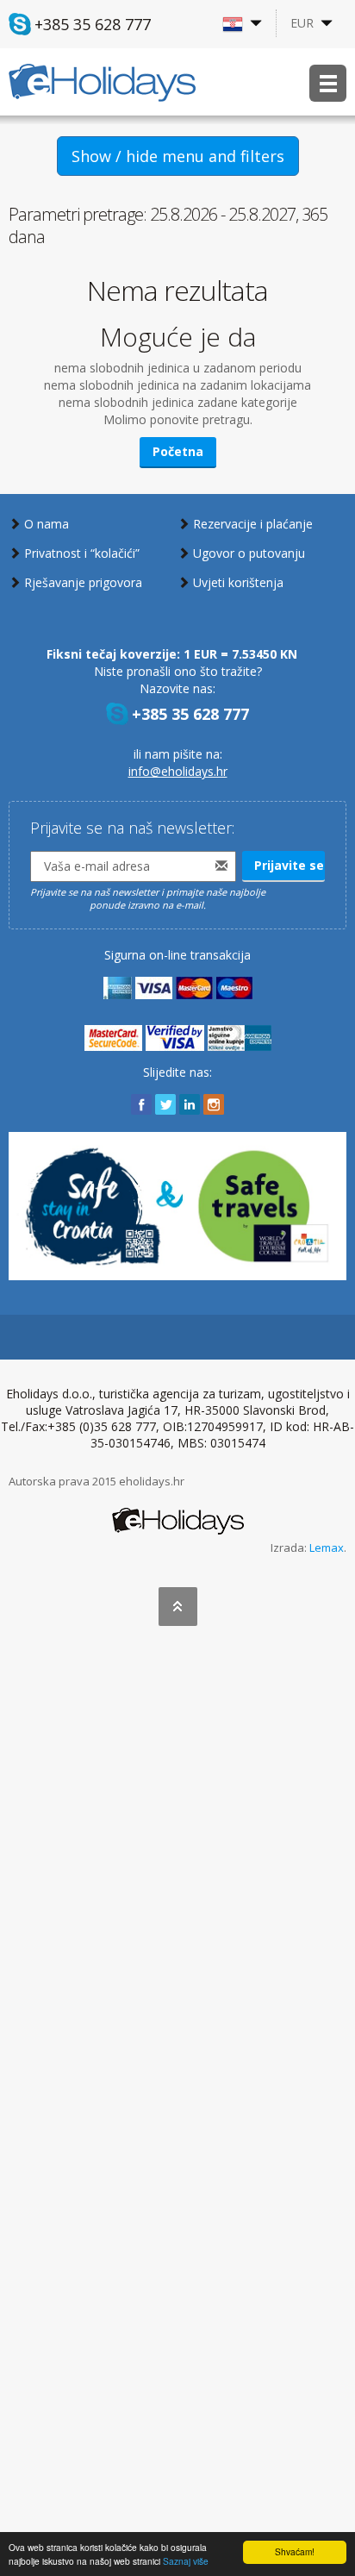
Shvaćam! (295, 2551)
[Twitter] (165, 1104)
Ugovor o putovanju (249, 553)
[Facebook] (141, 1104)
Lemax (327, 1547)
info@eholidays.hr (178, 771)
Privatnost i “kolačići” (82, 553)
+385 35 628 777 (93, 24)
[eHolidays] (178, 1513)
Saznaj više (186, 2561)
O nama (47, 524)
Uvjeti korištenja (238, 582)
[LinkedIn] (190, 1104)
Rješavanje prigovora (83, 582)
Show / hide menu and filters (178, 156)
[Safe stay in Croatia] (177, 1205)
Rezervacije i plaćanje (253, 524)
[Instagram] (214, 1104)
